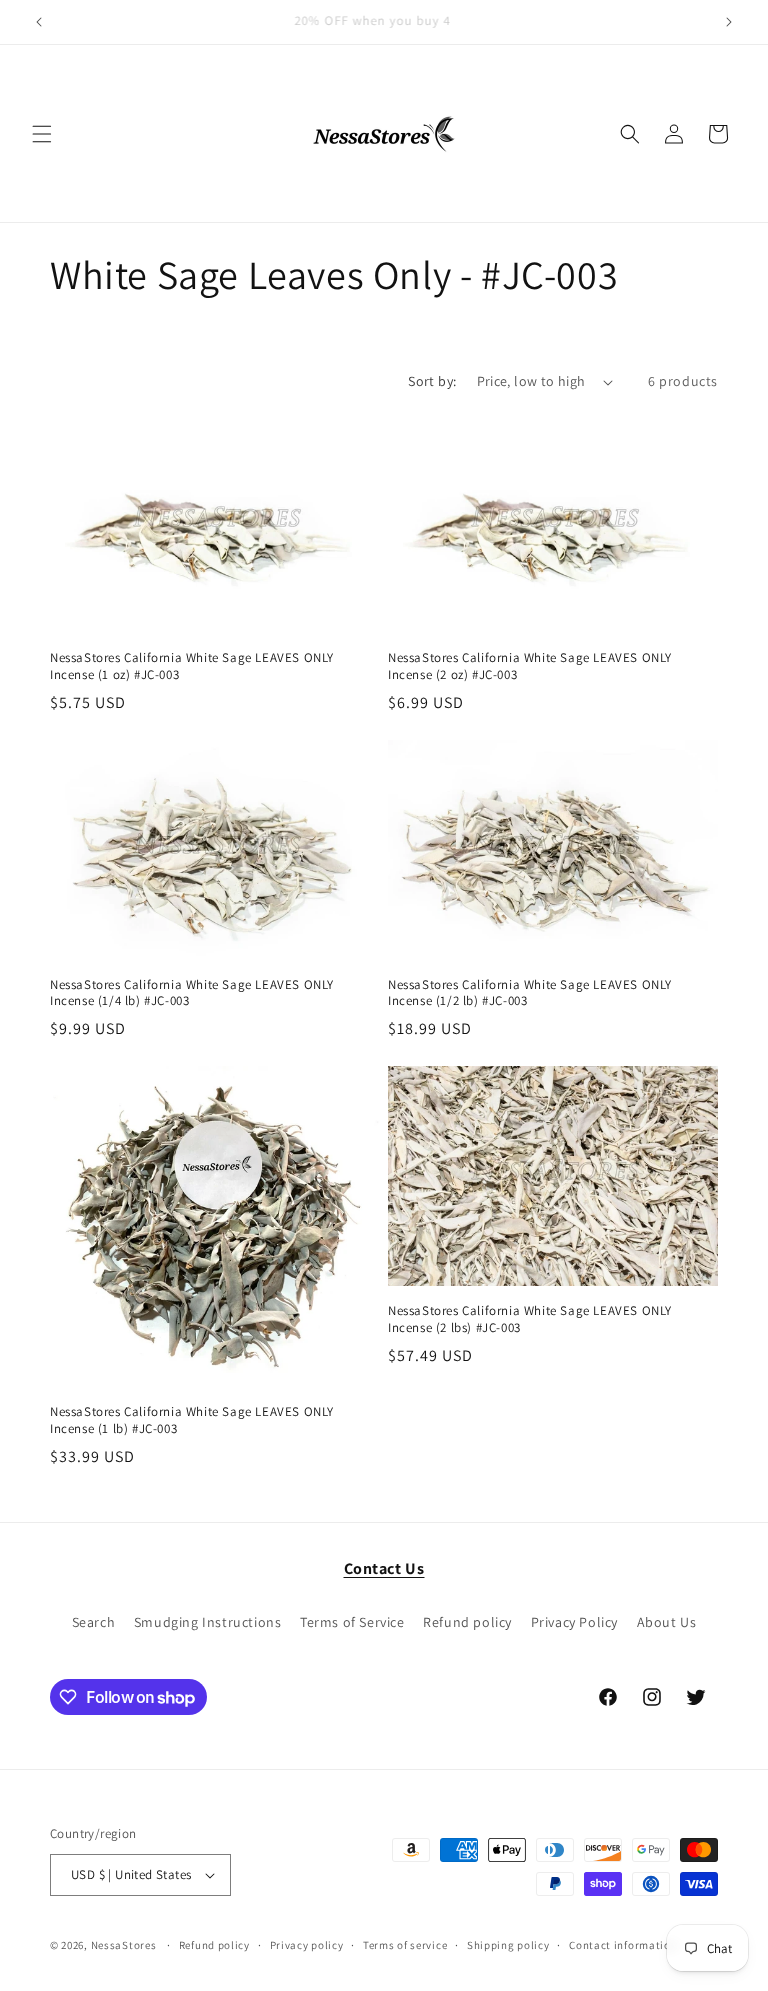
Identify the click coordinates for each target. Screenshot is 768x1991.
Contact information (623, 1945)
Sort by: (432, 381)
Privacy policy (307, 1945)
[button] (42, 134)
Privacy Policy (574, 1622)
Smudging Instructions (208, 1622)
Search (94, 1622)
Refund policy (467, 1622)
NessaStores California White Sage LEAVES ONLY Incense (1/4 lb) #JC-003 (192, 993)
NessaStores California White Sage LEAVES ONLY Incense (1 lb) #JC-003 (192, 1420)
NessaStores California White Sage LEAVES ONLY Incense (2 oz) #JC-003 (530, 666)
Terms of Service (352, 1622)
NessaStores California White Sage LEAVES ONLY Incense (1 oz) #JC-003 (192, 666)
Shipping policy (508, 1945)
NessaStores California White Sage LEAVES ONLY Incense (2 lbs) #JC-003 (530, 1319)
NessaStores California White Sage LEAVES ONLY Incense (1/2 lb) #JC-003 (530, 993)
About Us (667, 1622)
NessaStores (124, 1945)
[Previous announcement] (39, 22)
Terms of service (405, 1945)
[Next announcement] (729, 22)
